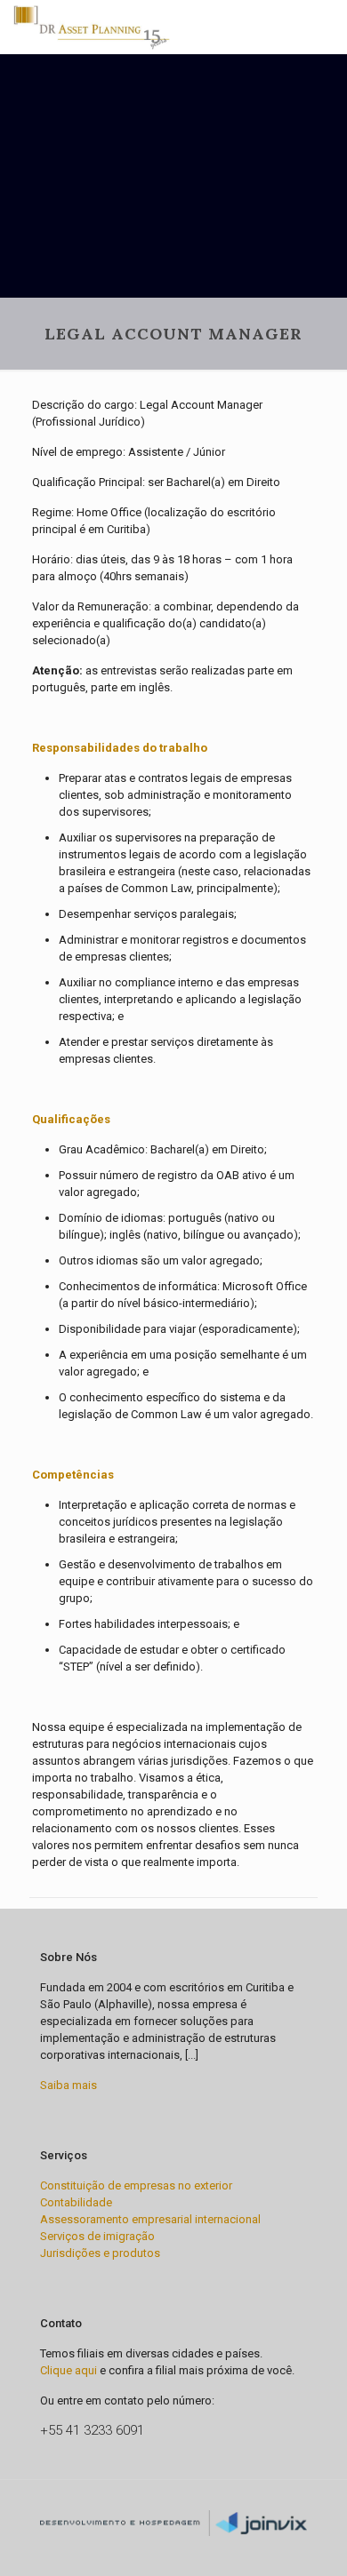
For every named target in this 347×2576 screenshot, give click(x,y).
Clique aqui (69, 2370)
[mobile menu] (323, 27)
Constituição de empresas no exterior (136, 2185)
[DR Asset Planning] (92, 27)
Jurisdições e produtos (100, 2253)
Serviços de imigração (97, 2236)
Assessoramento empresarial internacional (150, 2219)
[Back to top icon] (174, 2502)
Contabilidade (76, 2202)
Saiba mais (69, 2085)
